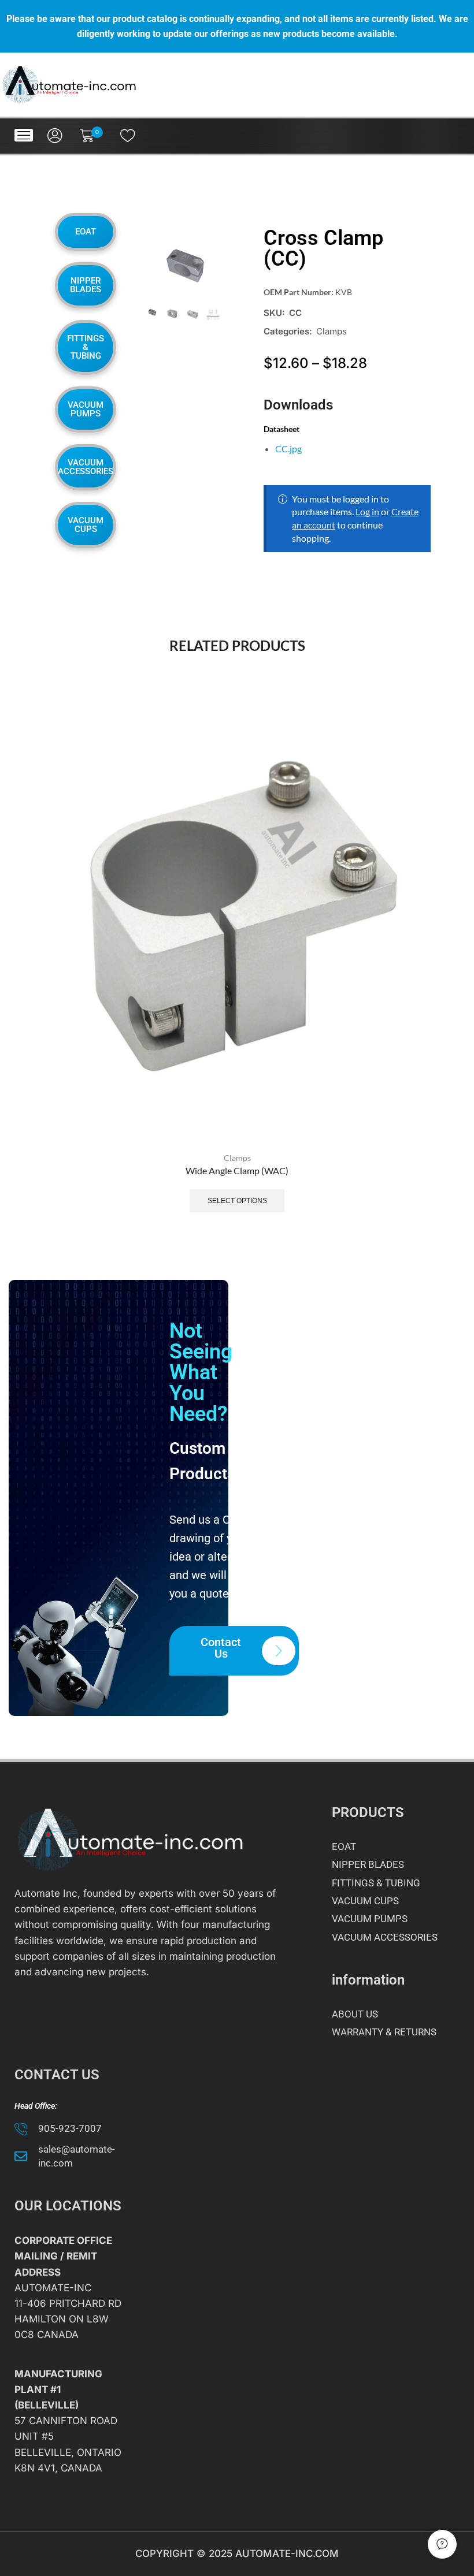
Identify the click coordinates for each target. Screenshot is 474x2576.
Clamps (332, 331)
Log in (367, 511)
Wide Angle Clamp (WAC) (237, 1170)
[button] (24, 135)
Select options (237, 1201)
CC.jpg (288, 448)
